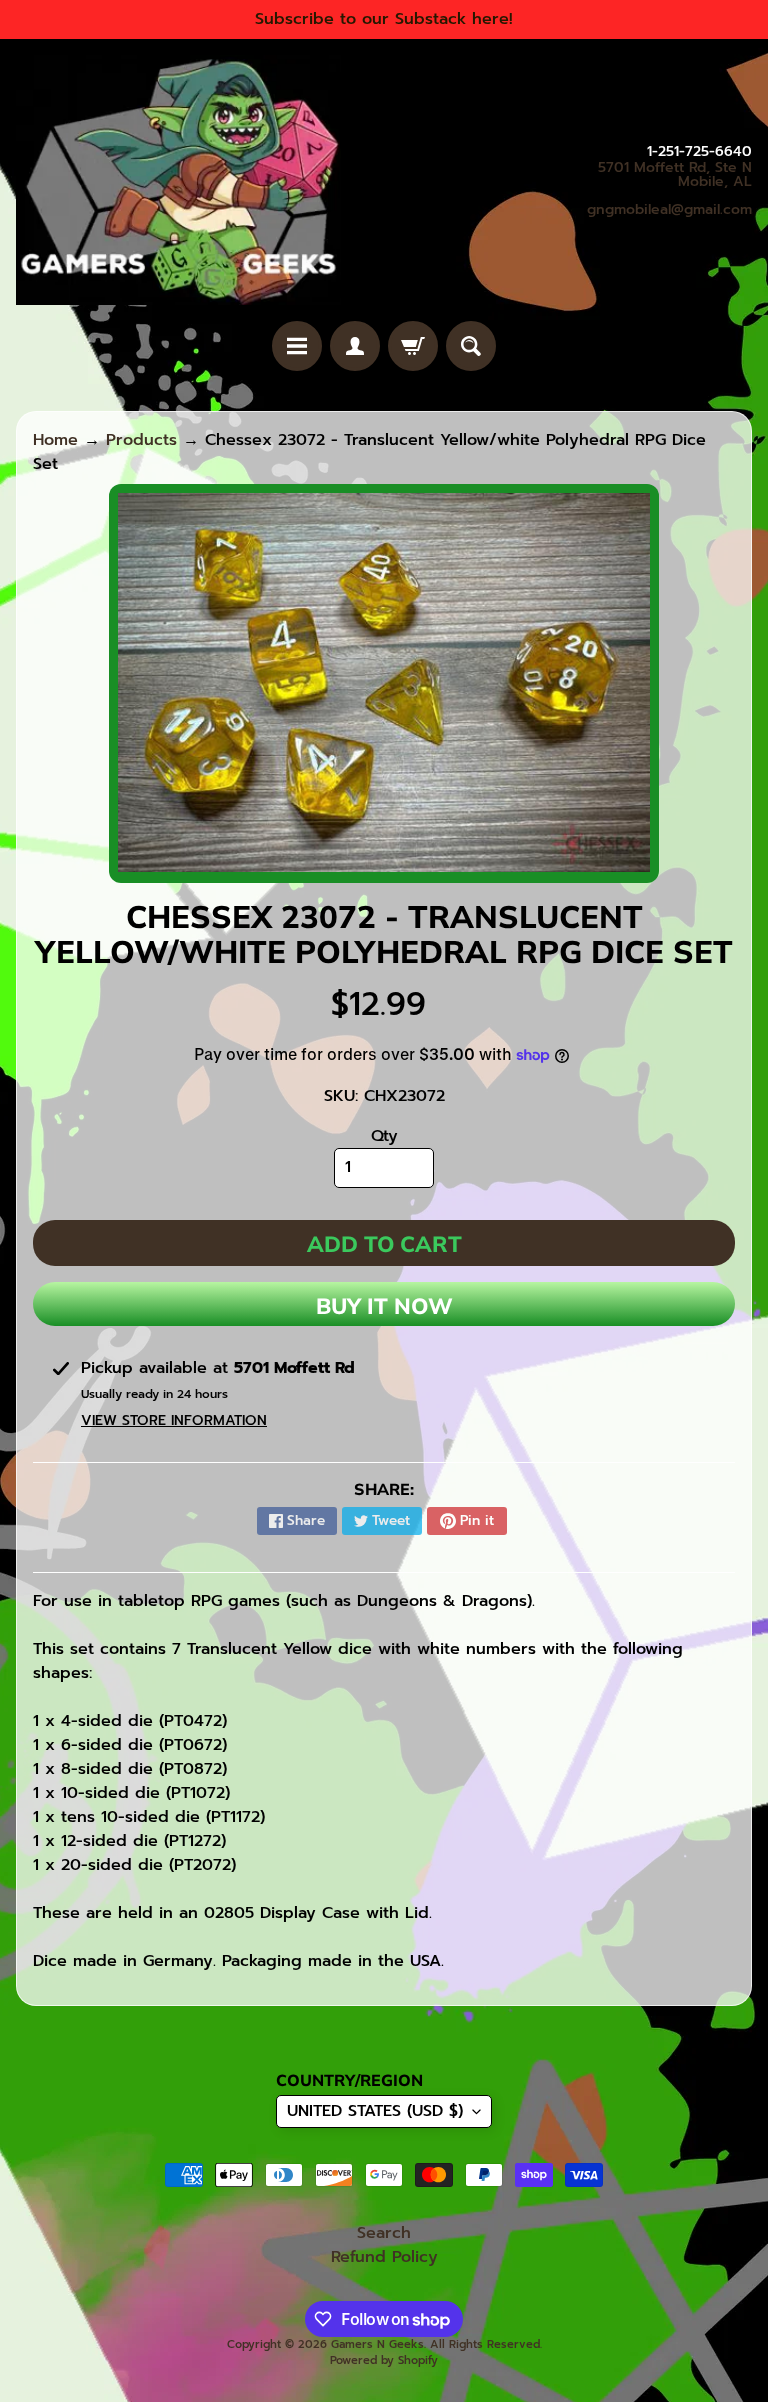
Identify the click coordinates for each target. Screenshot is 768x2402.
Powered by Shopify (384, 2360)
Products (141, 440)
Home (55, 440)
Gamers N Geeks (377, 2344)
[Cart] (413, 346)
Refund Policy (384, 2257)
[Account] (355, 346)
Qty (384, 1136)
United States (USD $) (375, 2111)
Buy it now (384, 1306)
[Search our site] (471, 346)
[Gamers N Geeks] (178, 180)
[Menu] (297, 346)
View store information (174, 1420)
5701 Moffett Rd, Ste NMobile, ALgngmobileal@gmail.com (669, 189)
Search (384, 2233)
